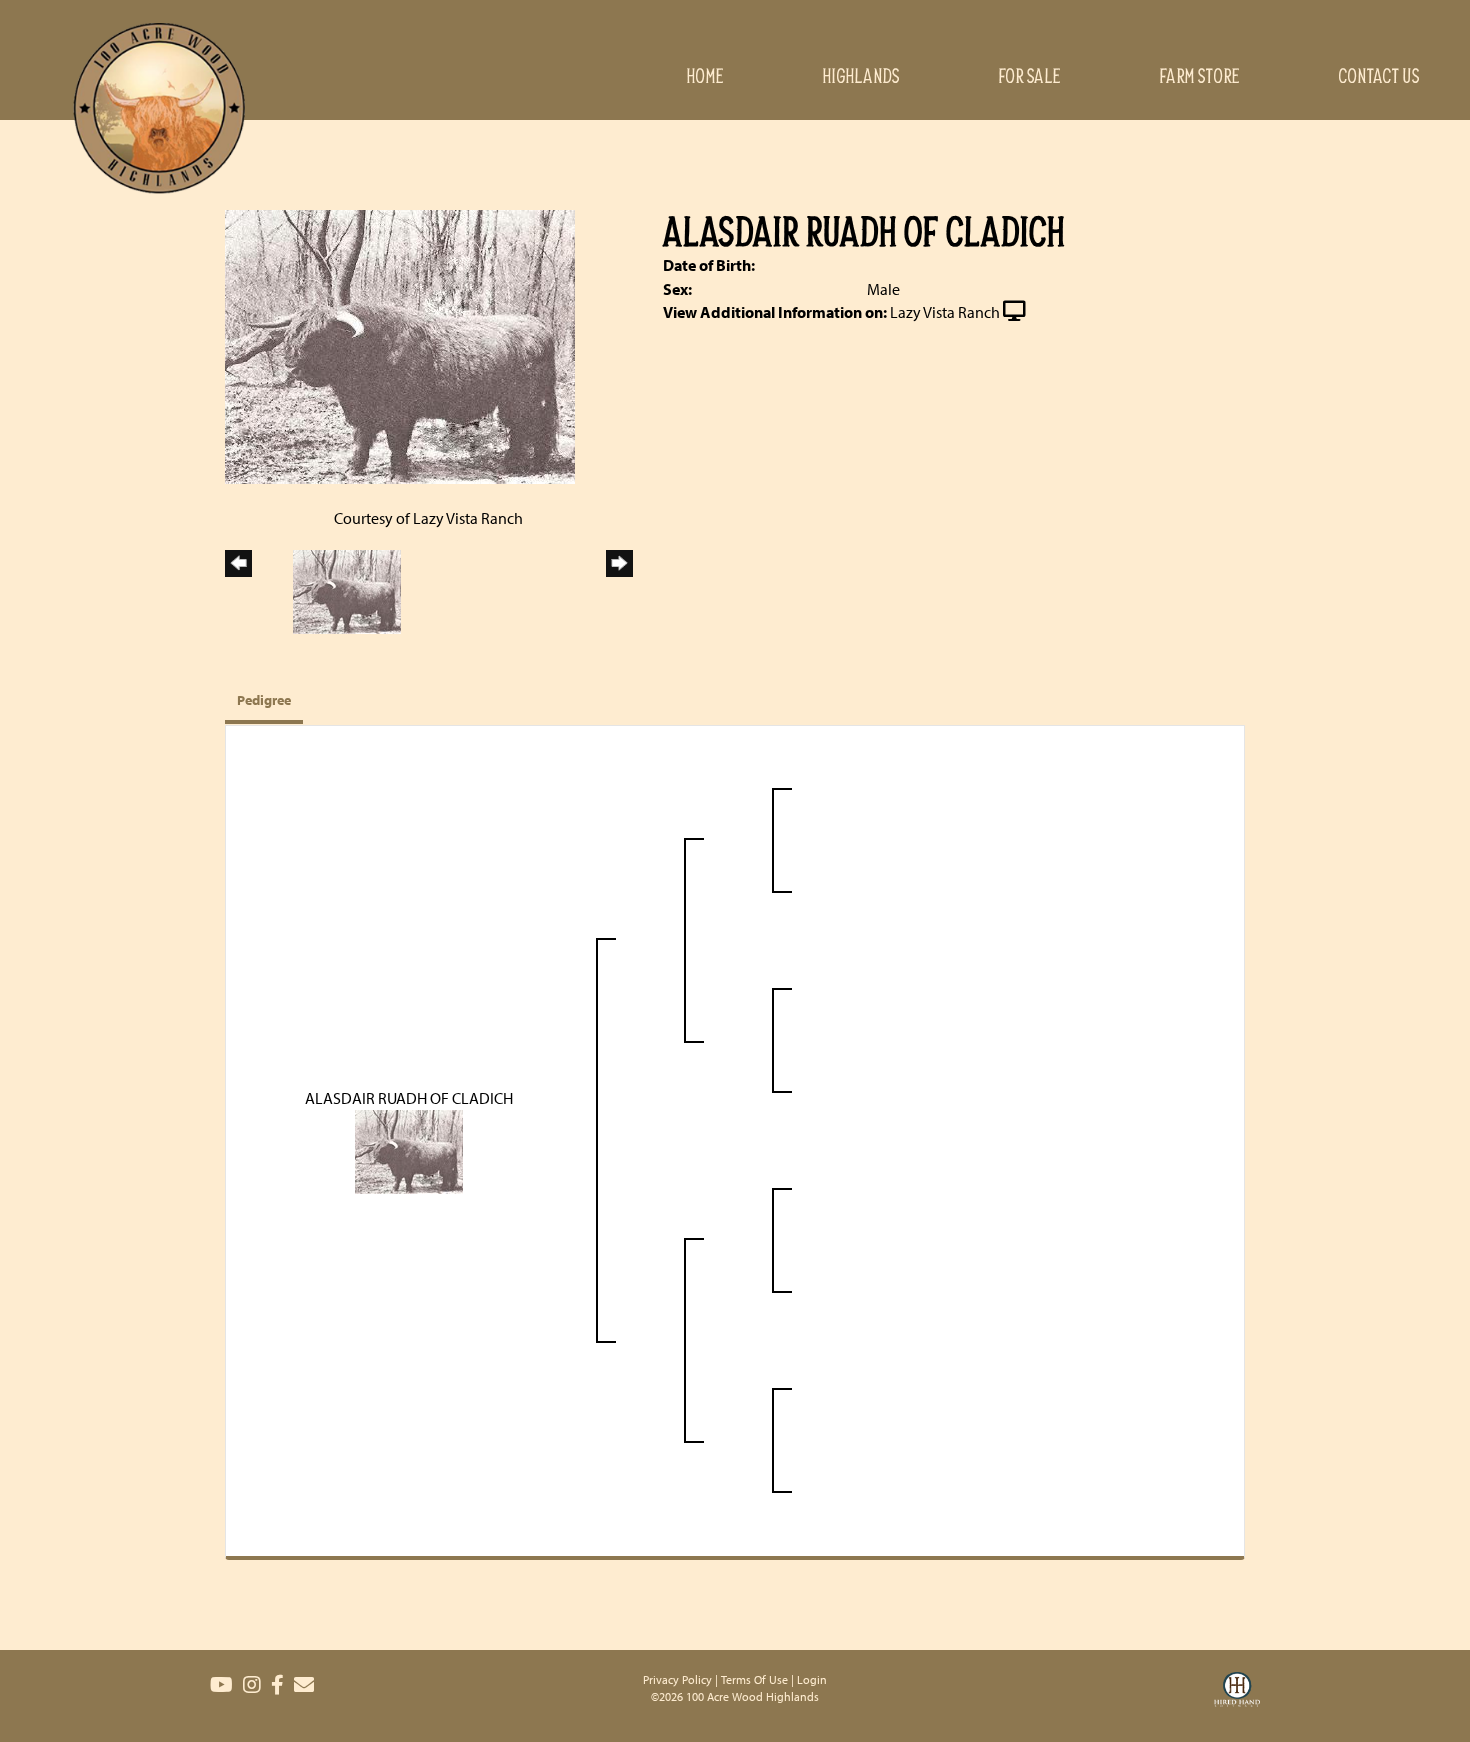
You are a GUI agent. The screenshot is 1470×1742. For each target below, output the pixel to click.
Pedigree (264, 700)
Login (812, 1679)
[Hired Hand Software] (1237, 1702)
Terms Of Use (754, 1679)
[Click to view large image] (400, 345)
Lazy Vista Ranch (945, 312)
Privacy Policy (677, 1679)
